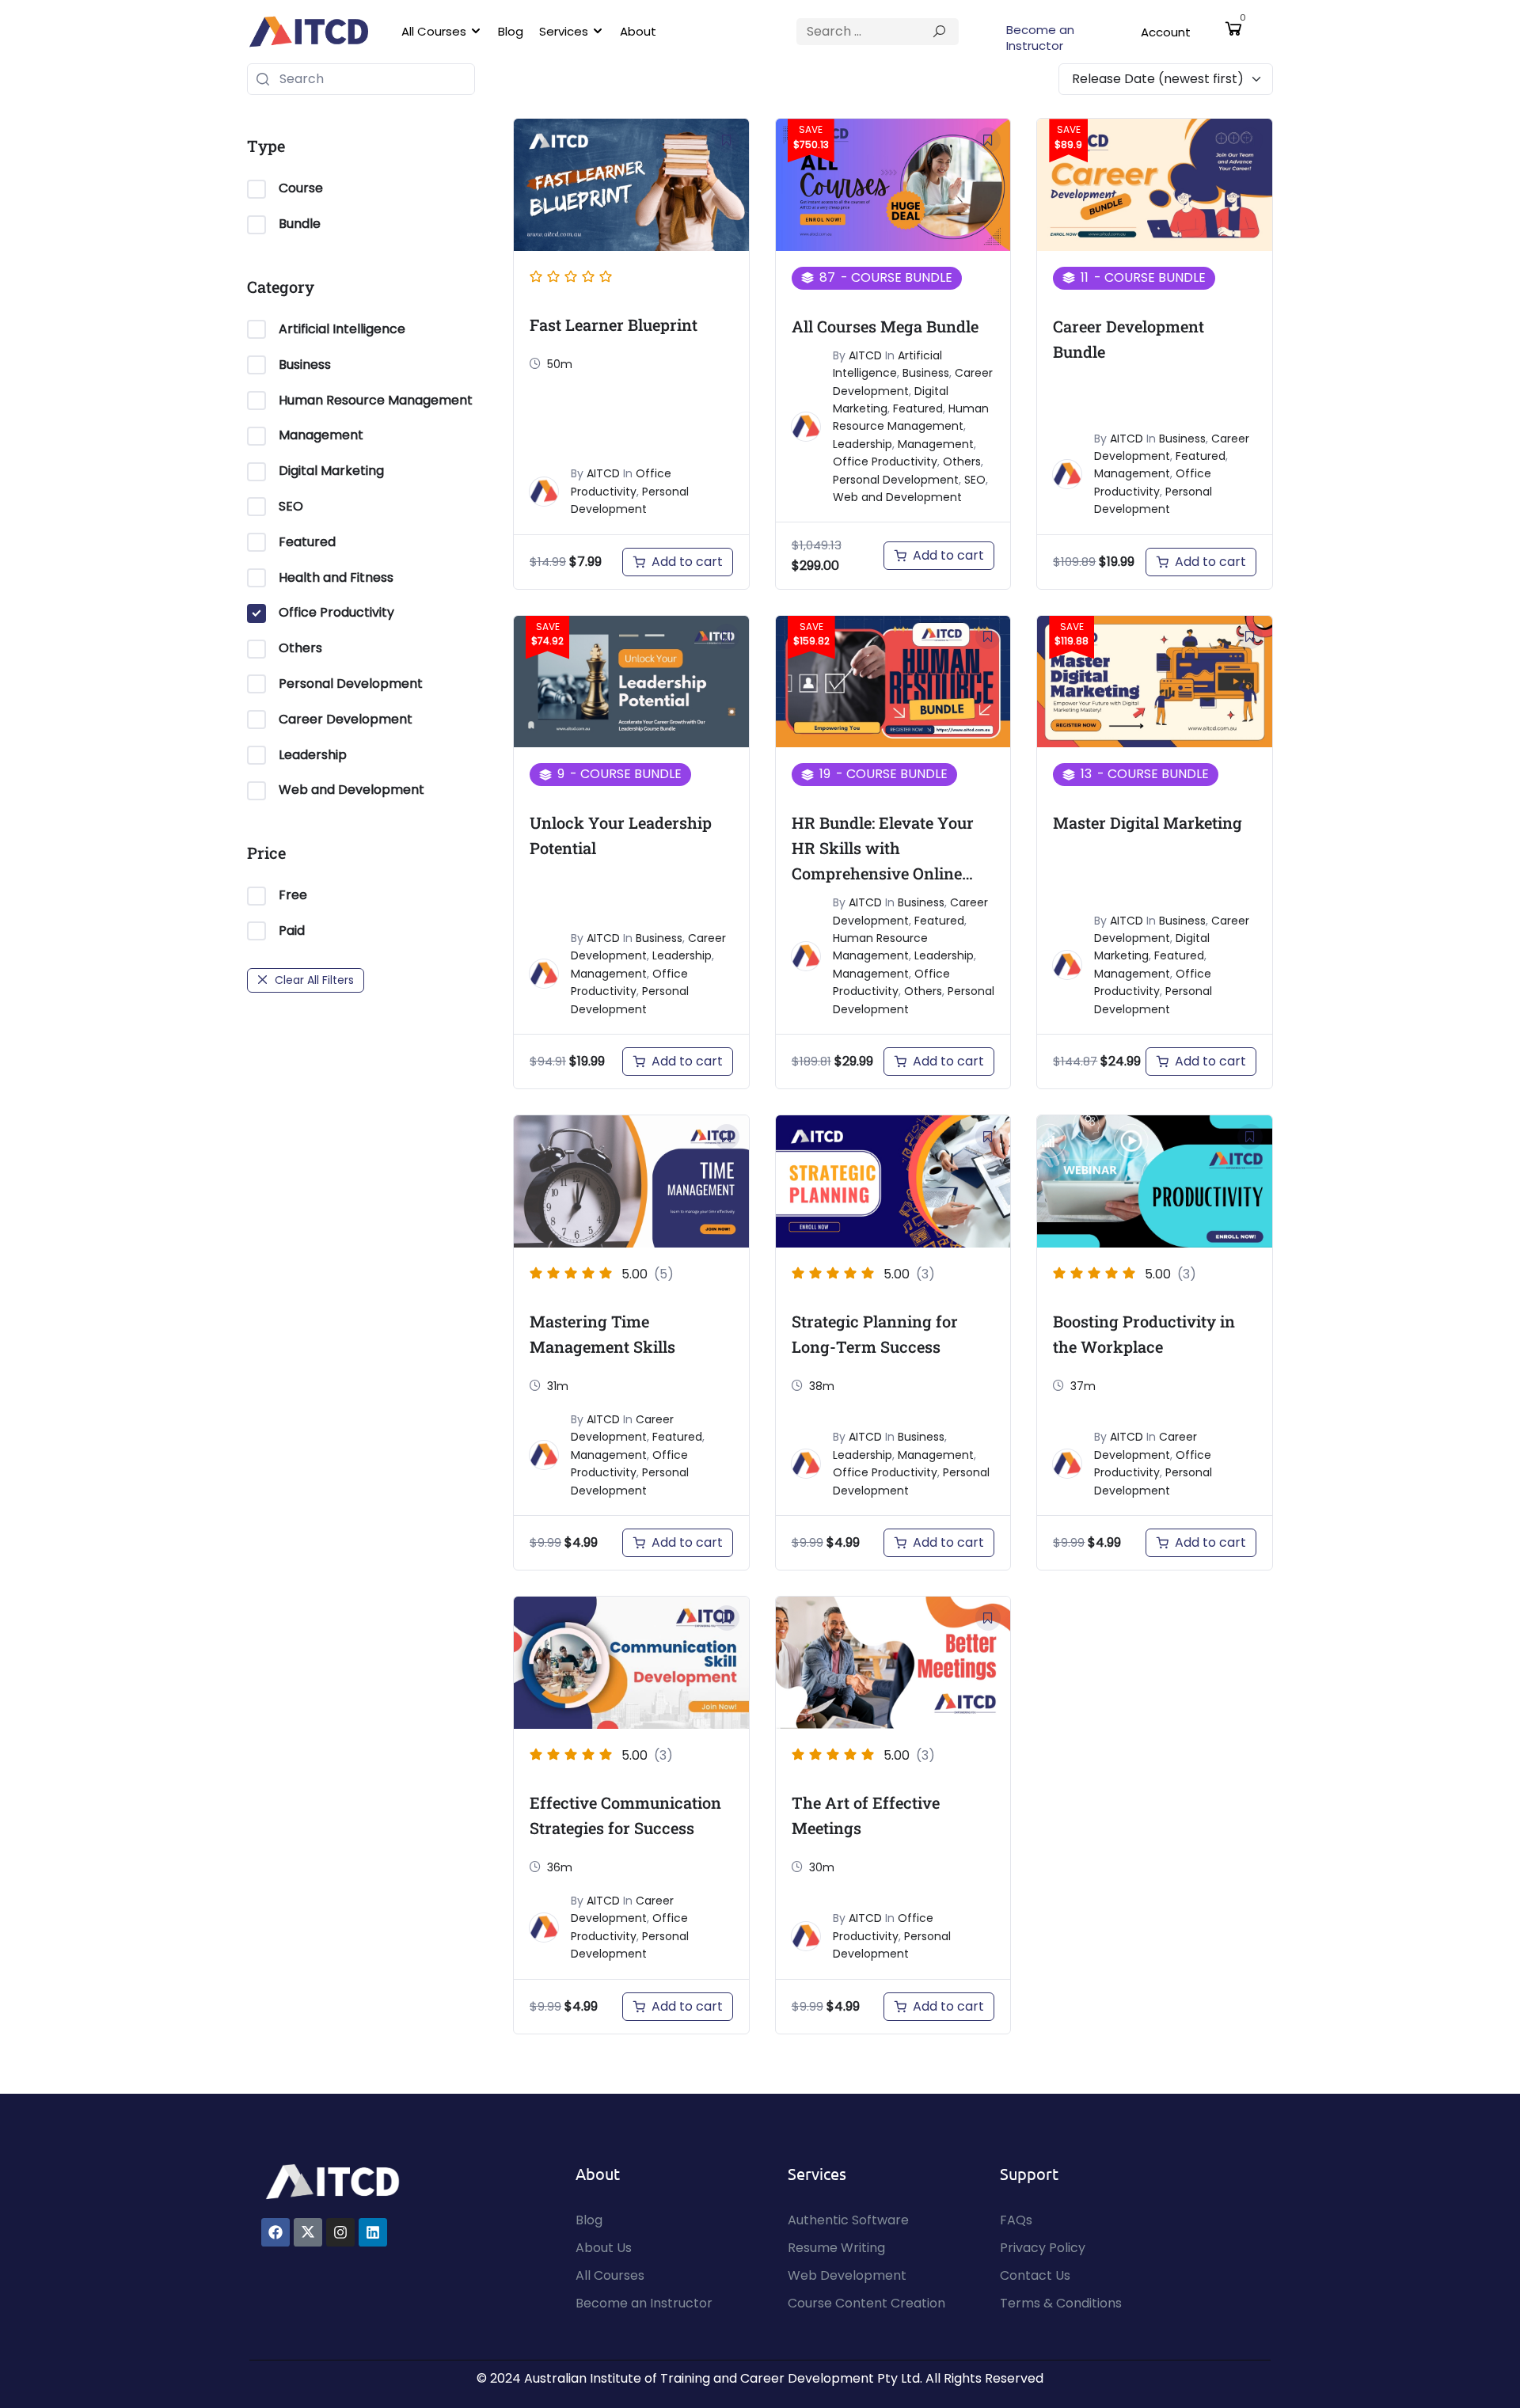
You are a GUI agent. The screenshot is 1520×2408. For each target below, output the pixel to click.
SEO (291, 506)
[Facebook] (275, 2232)
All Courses (434, 31)
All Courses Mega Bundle (885, 326)
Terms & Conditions (1061, 2303)
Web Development (847, 2275)
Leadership (313, 755)
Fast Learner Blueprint (614, 325)
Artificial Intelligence (342, 329)
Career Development (346, 719)
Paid (292, 931)
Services (564, 31)
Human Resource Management (376, 400)
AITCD (603, 473)
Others (300, 648)
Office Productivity (336, 612)
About (638, 31)
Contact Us (1035, 2275)
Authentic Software (848, 2220)
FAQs (1016, 2220)
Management (321, 435)
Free (293, 895)
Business (305, 365)
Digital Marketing (331, 471)
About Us (604, 2248)
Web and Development (351, 790)
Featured (307, 542)
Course (301, 188)
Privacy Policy (1043, 2248)
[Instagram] (340, 2232)
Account (1166, 32)
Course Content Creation (866, 2303)
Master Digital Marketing (1148, 822)
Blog (511, 31)
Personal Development (351, 684)
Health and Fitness (336, 577)
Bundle (300, 224)
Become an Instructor (1040, 38)
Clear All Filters (314, 980)
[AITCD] (332, 2180)
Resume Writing (836, 2248)
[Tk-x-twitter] (308, 2232)
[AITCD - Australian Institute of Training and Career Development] (309, 32)
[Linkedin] (373, 2232)
